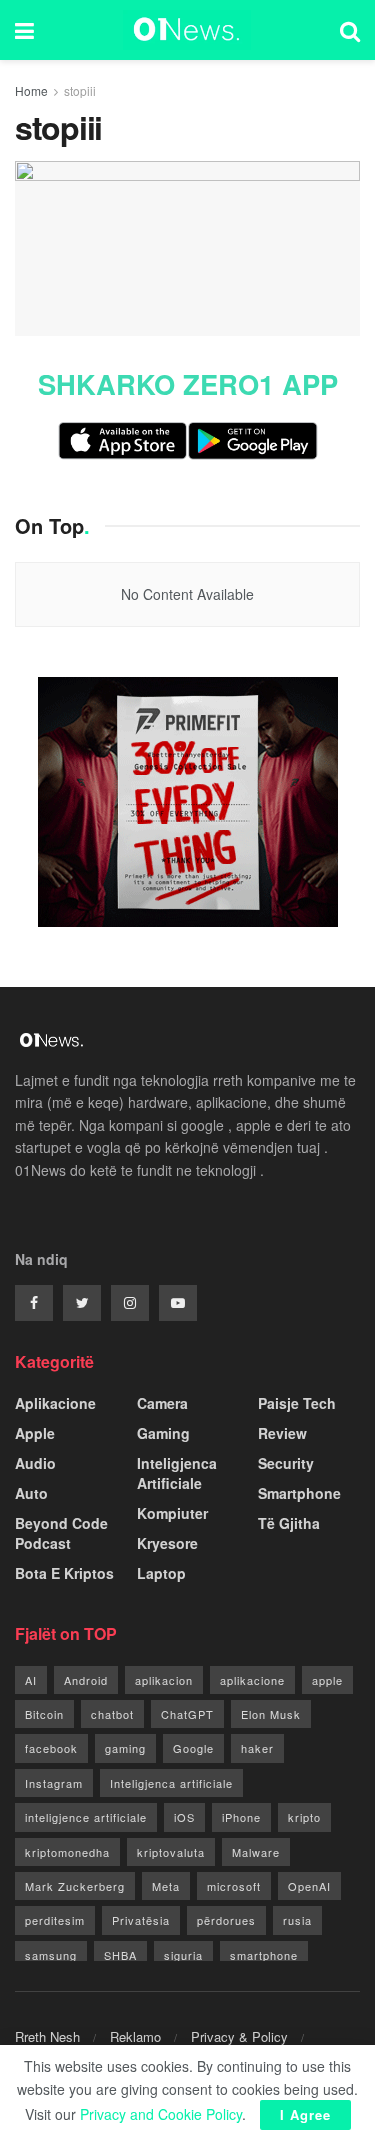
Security (286, 1463)
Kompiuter (172, 1513)
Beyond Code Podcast (61, 1533)
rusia (297, 1920)
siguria (183, 1955)
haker (257, 1748)
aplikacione (252, 1680)
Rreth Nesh (47, 2036)
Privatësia (141, 1920)
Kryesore (167, 1543)
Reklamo (135, 2036)
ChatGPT (187, 1714)
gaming (125, 1748)
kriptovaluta (171, 1852)
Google (193, 1748)
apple (327, 1680)
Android (86, 1680)
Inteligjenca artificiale (171, 1783)
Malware (256, 1852)
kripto (304, 1817)
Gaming (163, 1433)
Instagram (54, 1783)
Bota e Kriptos (64, 1573)
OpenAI (309, 1886)
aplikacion (164, 1680)
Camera (162, 1403)
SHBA (120, 1955)
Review (282, 1433)
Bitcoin (44, 1714)
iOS (184, 1817)
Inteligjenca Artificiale (177, 1473)
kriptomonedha (67, 1852)
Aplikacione (55, 1403)
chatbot (112, 1714)
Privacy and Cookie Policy (161, 2114)
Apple (35, 1433)
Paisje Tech (297, 1403)
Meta (166, 1886)
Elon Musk (271, 1714)
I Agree (305, 2114)
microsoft (234, 1886)
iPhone (241, 1817)
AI (31, 1680)
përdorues (226, 1920)
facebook (51, 1748)
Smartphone (299, 1493)
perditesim (55, 1920)
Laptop (161, 1573)
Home (31, 90)
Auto (31, 1493)
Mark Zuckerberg (75, 1886)
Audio (35, 1463)
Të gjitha (289, 1523)
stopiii (80, 90)
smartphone (264, 1955)
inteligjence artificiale (86, 1817)
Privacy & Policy (239, 2036)
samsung (51, 1955)
